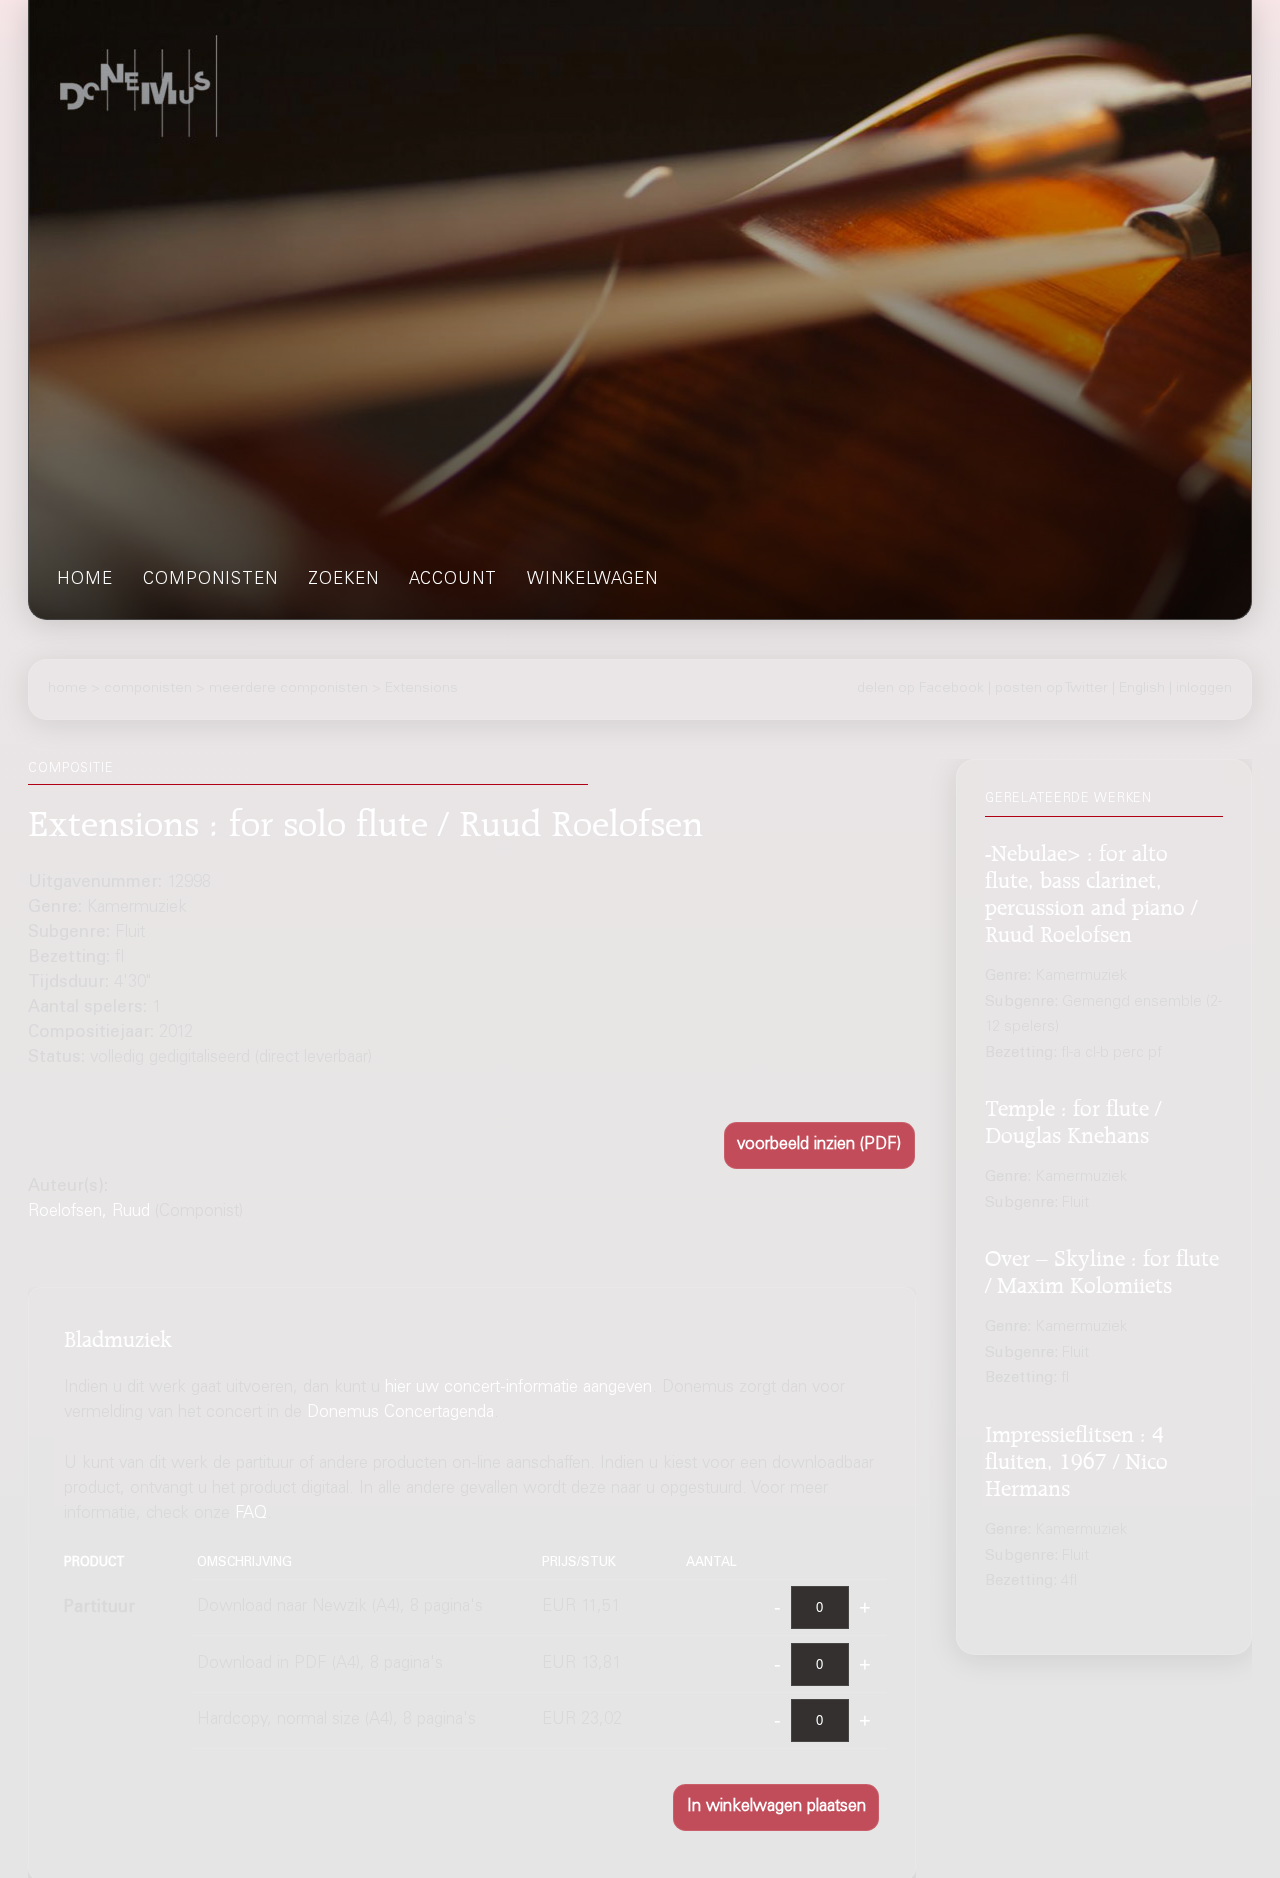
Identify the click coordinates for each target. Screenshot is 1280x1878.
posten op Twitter (1051, 689)
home (85, 580)
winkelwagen (592, 580)
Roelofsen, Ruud (89, 1212)
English (1142, 689)
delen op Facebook (920, 689)
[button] (819, 1145)
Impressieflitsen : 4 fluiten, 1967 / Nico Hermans (1076, 1458)
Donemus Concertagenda (400, 1413)
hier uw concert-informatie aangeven (518, 1388)
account (453, 580)
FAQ (251, 1514)
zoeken (343, 580)
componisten (210, 580)
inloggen (1204, 689)
